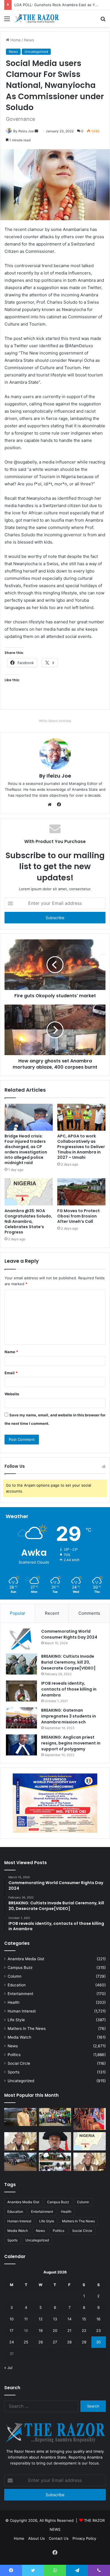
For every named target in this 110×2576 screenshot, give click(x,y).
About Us (37, 2538)
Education (17, 1985)
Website (12, 1394)
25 (26, 2342)
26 (41, 2342)
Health (14, 2002)
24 (12, 2342)
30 (98, 2342)
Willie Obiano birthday (55, 721)
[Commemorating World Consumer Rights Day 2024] (21, 1639)
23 (98, 2330)
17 (11, 2330)
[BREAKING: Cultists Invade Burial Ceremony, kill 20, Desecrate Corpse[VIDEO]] (21, 1664)
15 (84, 2319)
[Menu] (7, 21)
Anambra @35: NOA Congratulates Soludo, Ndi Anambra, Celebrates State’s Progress (28, 1221)
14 (69, 2319)
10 (12, 2319)
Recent (52, 1613)
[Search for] (103, 21)
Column (15, 1976)
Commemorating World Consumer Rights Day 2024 (69, 1634)
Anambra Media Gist (26, 1959)
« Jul (8, 2368)
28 (69, 2342)
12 (41, 2319)
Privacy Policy (84, 2538)
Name (11, 1352)
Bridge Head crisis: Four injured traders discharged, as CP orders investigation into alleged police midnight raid (26, 1149)
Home (19, 2538)
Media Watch (19, 2037)
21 (69, 2330)
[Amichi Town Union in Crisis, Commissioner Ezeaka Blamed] (90, 2141)
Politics (14, 2055)
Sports (14, 2072)
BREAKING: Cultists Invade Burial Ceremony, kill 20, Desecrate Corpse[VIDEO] (68, 1662)
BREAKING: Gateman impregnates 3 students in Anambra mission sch (69, 1716)
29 (84, 2342)
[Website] (51, 805)
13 (55, 2319)
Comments (89, 1613)
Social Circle (19, 2063)
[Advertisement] (55, 85)
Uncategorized (21, 2081)
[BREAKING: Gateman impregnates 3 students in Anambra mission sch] (21, 1718)
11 (26, 2319)
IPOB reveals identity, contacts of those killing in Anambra (69, 1689)
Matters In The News (27, 2028)
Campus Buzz (20, 1968)
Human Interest (22, 2011)
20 (55, 2330)
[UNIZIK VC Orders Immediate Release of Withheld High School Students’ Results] (55, 2117)
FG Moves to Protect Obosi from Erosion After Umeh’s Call (79, 1216)
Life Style (16, 2020)
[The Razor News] (37, 19)
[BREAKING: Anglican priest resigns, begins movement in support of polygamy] (21, 1745)
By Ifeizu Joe (55, 776)
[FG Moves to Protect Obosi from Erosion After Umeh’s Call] (81, 1192)
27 (55, 2342)
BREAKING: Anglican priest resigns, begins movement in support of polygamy (71, 1743)
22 (84, 2330)
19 (41, 2330)
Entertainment (20, 1994)
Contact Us (59, 2538)
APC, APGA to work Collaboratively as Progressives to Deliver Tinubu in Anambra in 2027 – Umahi (81, 1147)
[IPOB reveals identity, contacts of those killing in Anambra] (21, 1691)
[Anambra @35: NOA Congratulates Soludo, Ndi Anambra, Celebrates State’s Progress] (29, 1192)
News (13, 2046)
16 (98, 2319)
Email (11, 1373)
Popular (18, 1613)
